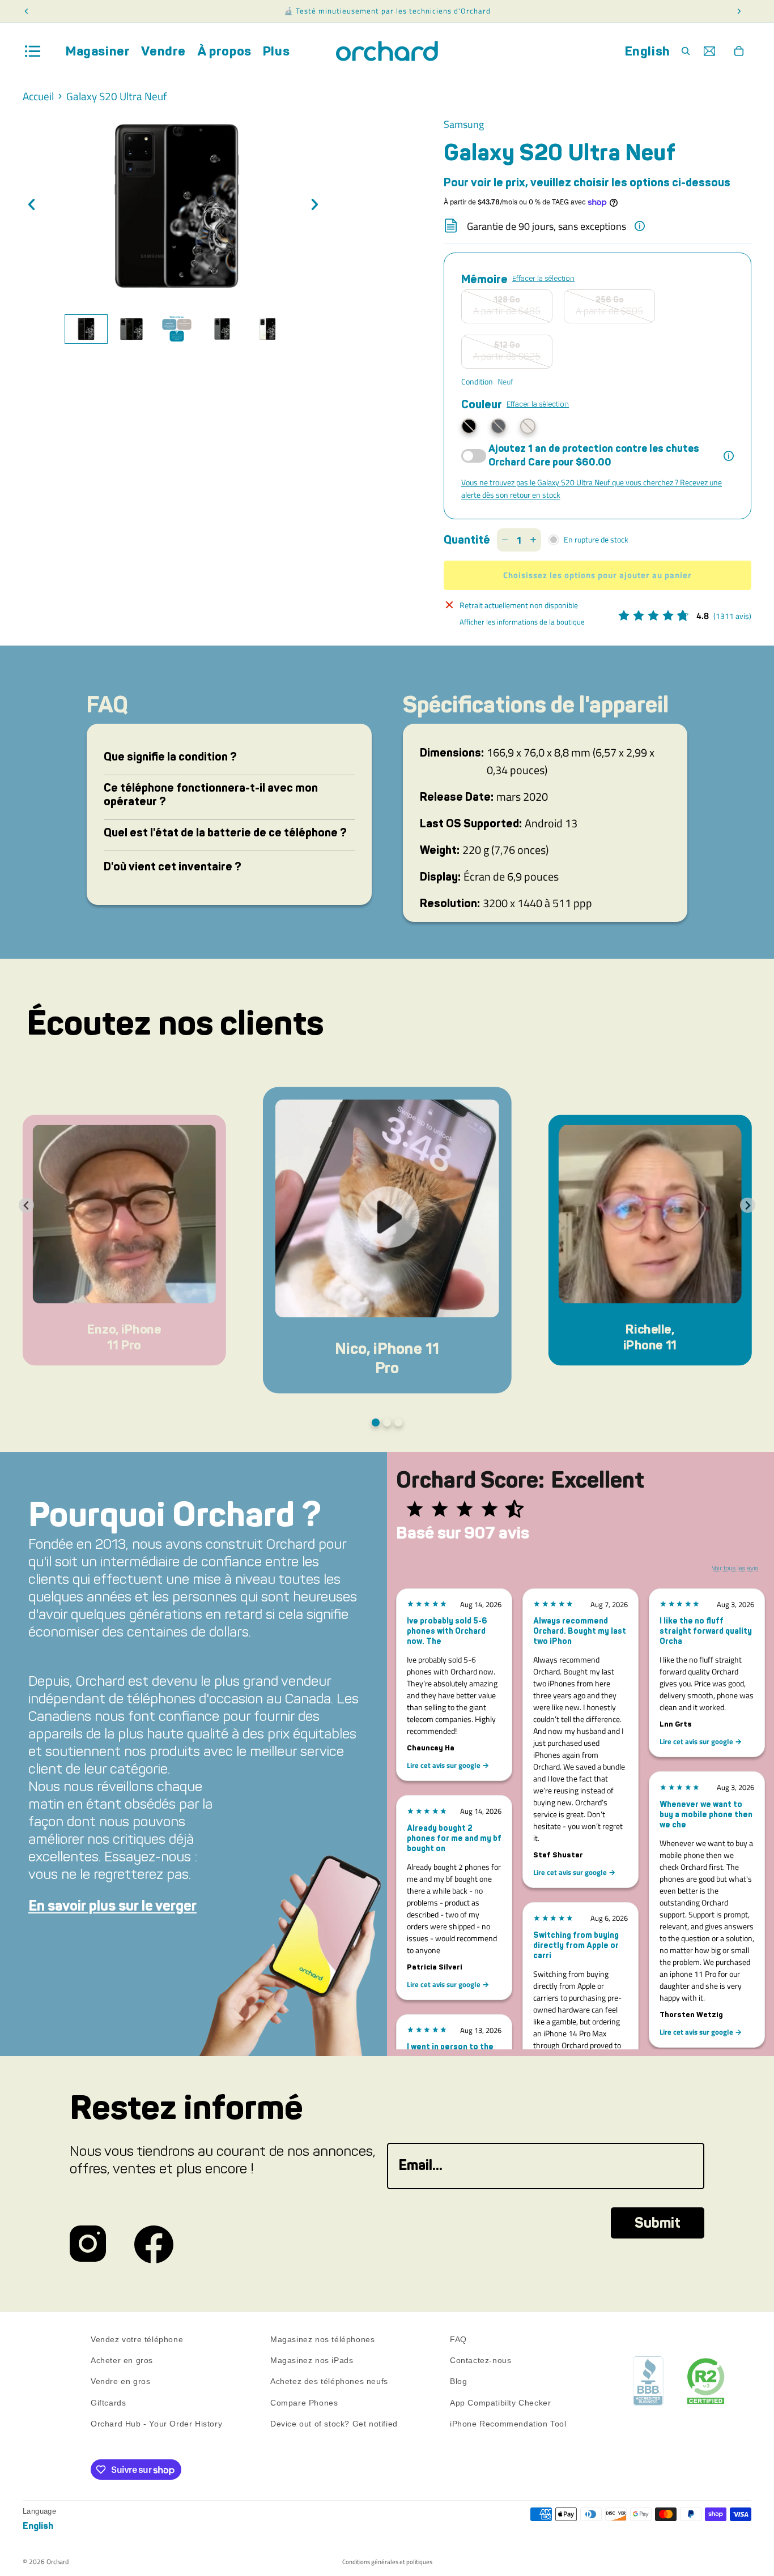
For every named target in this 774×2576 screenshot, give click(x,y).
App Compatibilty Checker (500, 2402)
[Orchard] (387, 51)
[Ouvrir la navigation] (33, 51)
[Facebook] (154, 2244)
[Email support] (709, 51)
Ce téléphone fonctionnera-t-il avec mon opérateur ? (211, 794)
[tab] (86, 329)
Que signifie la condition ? (170, 757)
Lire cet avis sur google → (448, 1765)
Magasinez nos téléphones (322, 2339)
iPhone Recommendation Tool (508, 2423)
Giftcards (108, 2402)
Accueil (38, 97)
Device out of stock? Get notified (334, 2423)
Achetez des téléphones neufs (329, 2381)
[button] (124, 1240)
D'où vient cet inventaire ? (173, 866)
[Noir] (469, 426)
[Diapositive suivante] (318, 206)
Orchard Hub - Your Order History (156, 2423)
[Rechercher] (686, 51)
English (648, 51)
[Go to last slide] (26, 1205)
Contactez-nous (480, 2360)
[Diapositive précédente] (35, 206)
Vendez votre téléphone (137, 2339)
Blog (458, 2381)
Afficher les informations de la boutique (522, 622)
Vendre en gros (120, 2381)
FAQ (458, 2339)
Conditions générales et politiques (387, 2562)
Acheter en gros (122, 2360)
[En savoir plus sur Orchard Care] (729, 456)
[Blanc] (528, 426)
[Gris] (498, 426)
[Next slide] (748, 1205)
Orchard (58, 2562)
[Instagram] (88, 2244)
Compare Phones (304, 2402)
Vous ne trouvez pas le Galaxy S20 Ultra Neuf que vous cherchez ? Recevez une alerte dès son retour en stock (592, 488)
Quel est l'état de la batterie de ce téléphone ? (225, 832)
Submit (658, 2223)
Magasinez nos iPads (312, 2360)
